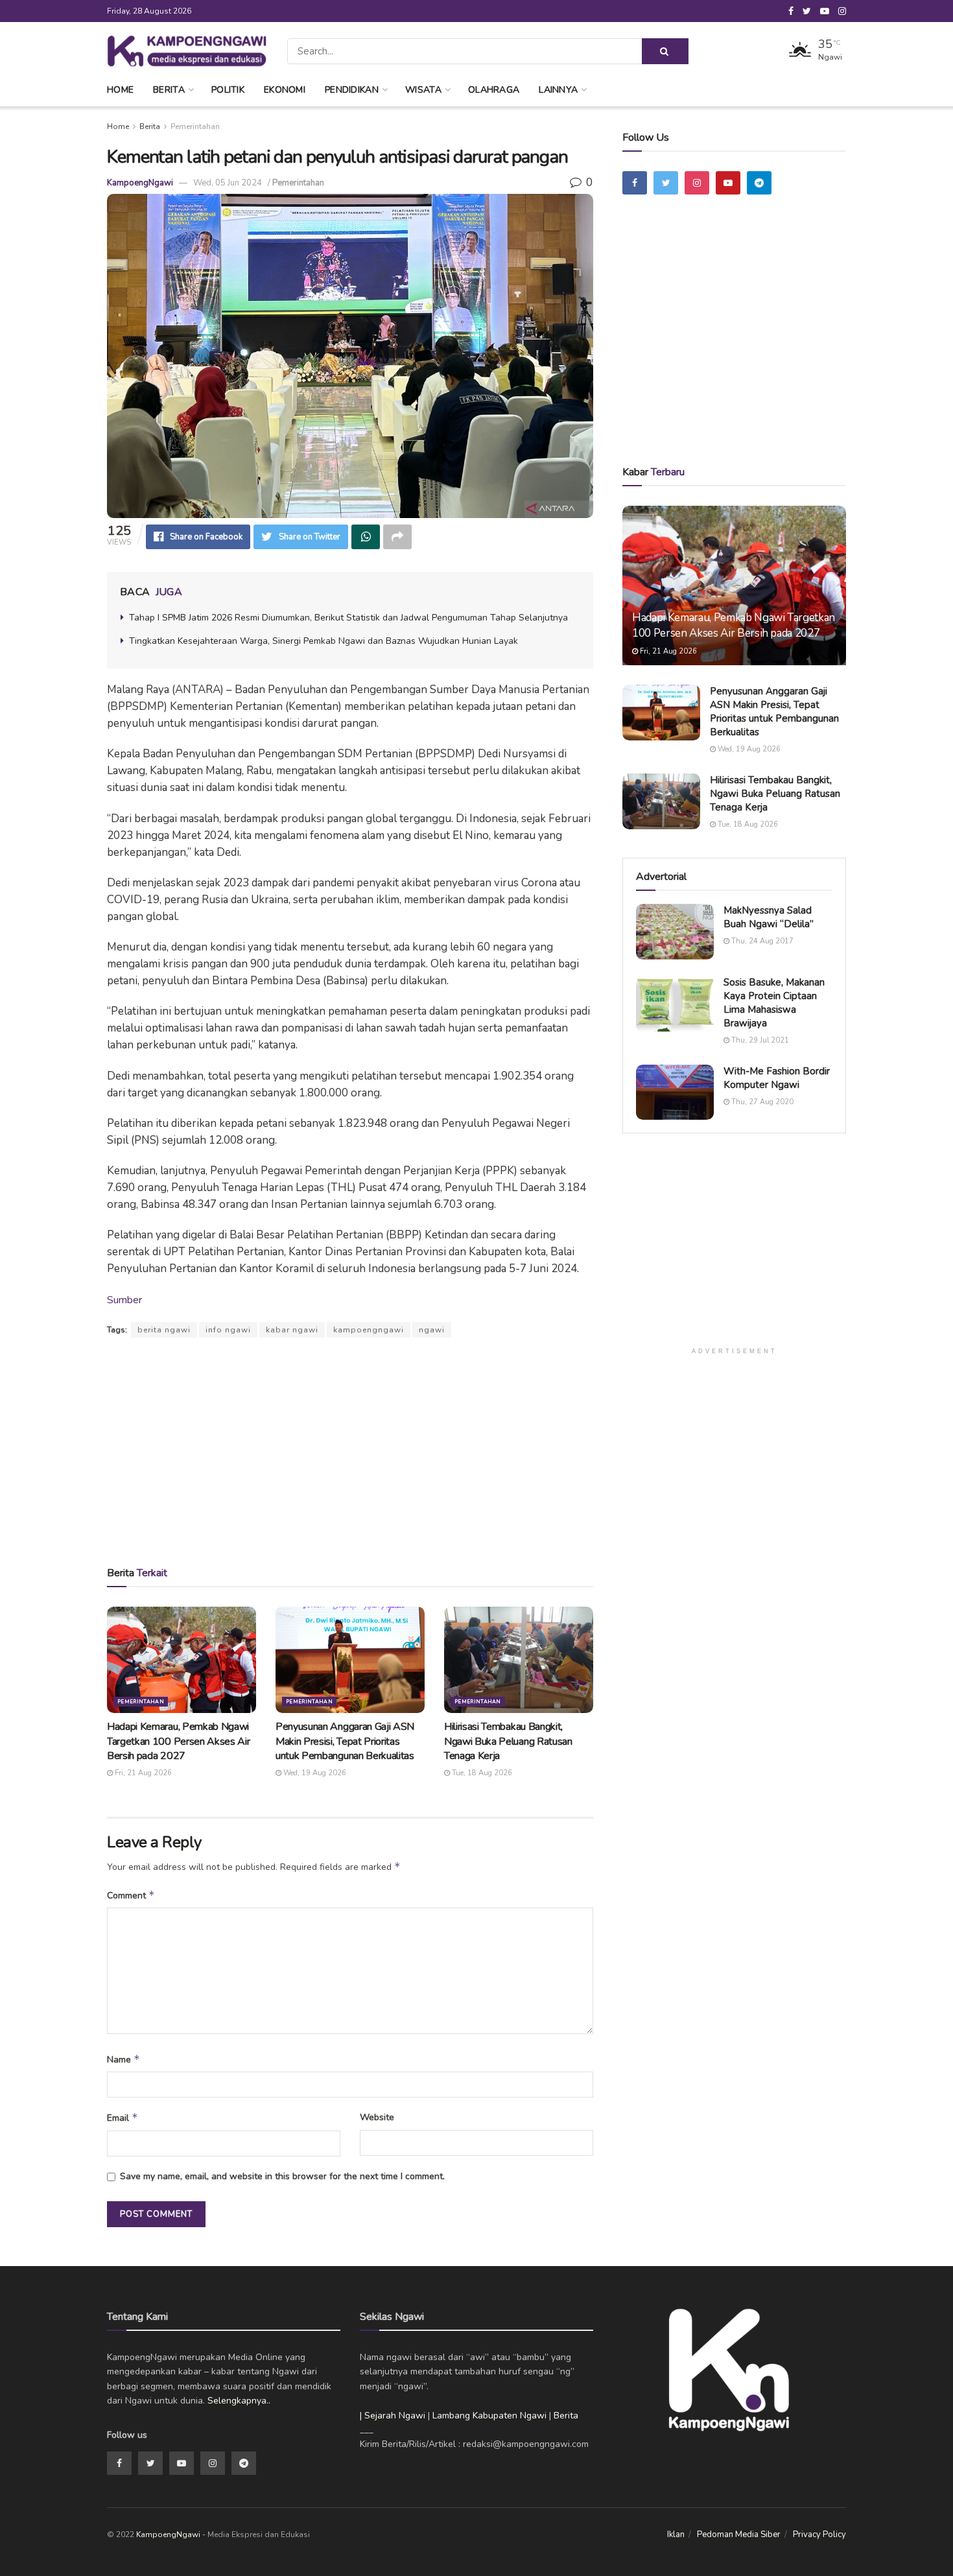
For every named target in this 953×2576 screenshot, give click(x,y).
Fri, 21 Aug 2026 (142, 1773)
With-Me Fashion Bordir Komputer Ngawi (777, 1078)
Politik (228, 90)
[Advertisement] (350, 1451)
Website (377, 2117)
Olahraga (494, 90)
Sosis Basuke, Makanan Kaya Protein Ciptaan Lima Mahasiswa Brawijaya (774, 1003)
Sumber (124, 1300)
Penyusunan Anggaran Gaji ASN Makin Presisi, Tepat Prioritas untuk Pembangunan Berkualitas (345, 1741)
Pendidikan (352, 90)
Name (124, 2059)
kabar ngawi (292, 1330)
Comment (131, 1895)
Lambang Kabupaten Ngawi (489, 2416)
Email (123, 2118)
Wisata (423, 90)
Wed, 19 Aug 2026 (314, 1773)
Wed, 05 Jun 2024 (228, 183)
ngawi (432, 1330)
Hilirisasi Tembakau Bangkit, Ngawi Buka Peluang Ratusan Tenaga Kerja (508, 1741)
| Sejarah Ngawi (393, 2416)
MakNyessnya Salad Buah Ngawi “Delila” (769, 917)
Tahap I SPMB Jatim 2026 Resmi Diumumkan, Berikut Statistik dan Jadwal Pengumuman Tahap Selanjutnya (348, 618)
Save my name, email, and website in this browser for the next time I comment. (282, 2176)
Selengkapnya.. (239, 2401)
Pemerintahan (195, 126)
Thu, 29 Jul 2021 (759, 1040)
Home (120, 90)
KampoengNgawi (140, 183)
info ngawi (228, 1330)
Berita (169, 90)
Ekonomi (285, 90)
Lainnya (558, 90)
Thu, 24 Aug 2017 (761, 941)
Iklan (676, 2535)
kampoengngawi (369, 1330)
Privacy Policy (819, 2535)
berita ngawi (164, 1330)
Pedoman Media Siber (739, 2535)
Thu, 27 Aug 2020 (761, 1102)
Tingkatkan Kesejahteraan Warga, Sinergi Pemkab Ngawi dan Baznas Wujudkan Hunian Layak (324, 641)
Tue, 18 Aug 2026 (481, 1773)
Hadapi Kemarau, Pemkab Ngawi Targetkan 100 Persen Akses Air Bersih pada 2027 (178, 1741)
